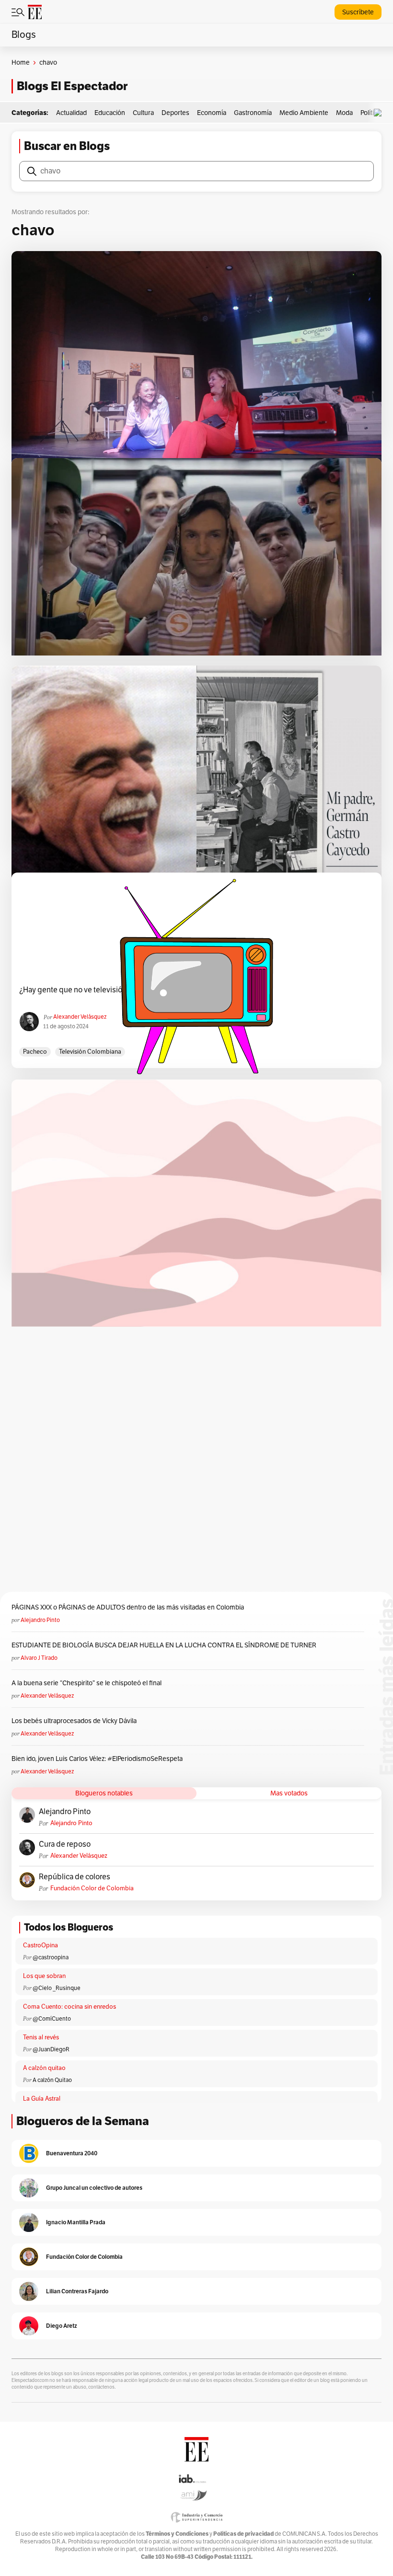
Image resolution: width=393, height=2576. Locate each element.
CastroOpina (40, 1945)
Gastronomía (253, 113)
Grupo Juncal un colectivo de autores (94, 2188)
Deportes (175, 113)
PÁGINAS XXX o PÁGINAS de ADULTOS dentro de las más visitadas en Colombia (128, 1607)
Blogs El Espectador (72, 86)
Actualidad (71, 113)
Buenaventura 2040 (72, 2153)
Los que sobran (44, 1976)
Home (21, 63)
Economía (212, 113)
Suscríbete (358, 12)
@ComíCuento (52, 2019)
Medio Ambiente (304, 113)
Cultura (143, 113)
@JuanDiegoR (51, 2049)
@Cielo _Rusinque (57, 1988)
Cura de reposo (65, 1844)
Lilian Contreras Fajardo (77, 2291)
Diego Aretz (62, 2326)
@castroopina (51, 1957)
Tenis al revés (41, 2037)
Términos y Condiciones (177, 2534)
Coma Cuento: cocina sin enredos (69, 2007)
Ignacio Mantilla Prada (76, 2222)
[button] (380, 113)
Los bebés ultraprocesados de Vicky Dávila (75, 1721)
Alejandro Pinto (40, 1620)
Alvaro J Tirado (39, 1658)
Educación (110, 113)
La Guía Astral (42, 2099)
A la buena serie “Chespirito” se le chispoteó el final (87, 1683)
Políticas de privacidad (243, 2534)
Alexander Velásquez (47, 1696)
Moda (344, 113)
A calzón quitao (44, 2068)
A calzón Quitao (52, 2080)
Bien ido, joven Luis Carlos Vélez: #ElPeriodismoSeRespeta (97, 1759)
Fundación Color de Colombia (92, 1888)
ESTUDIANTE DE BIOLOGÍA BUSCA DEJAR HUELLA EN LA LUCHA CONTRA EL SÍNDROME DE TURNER (164, 1645)
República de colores (75, 1877)
